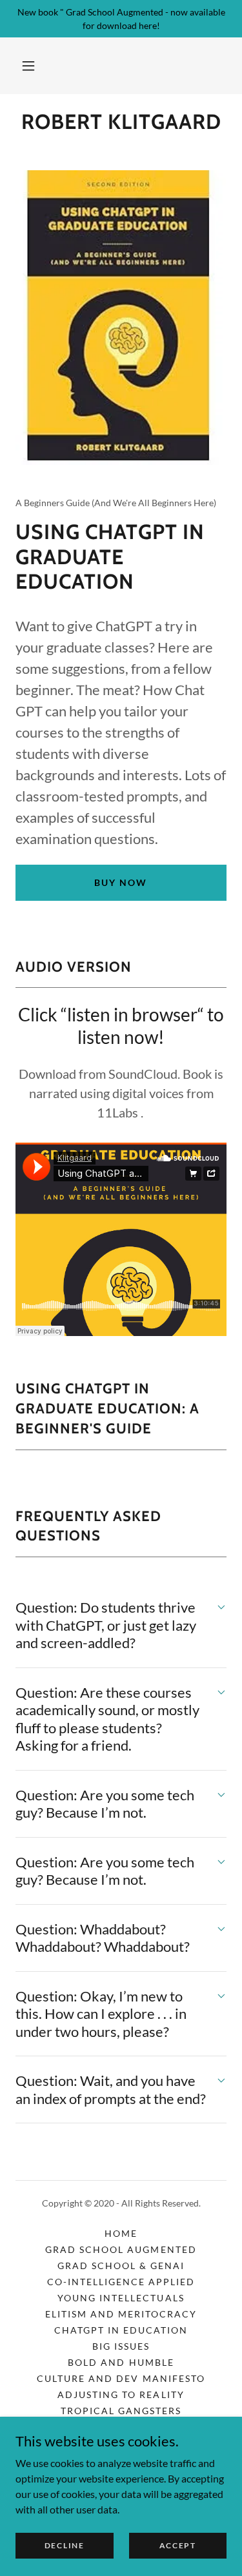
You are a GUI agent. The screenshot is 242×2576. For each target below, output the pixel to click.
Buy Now (121, 882)
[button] (28, 66)
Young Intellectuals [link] (121, 2298)
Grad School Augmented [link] (121, 2249)
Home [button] (121, 2233)
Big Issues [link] (121, 2346)
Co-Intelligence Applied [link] (121, 2282)
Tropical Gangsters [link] (121, 2411)
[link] (121, 122)
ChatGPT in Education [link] (121, 2330)
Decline (65, 2545)
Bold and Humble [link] (121, 2362)
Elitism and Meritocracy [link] (121, 2314)
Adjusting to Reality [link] (121, 2394)
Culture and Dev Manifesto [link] (121, 2378)
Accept (178, 2545)
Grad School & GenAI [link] (121, 2266)
